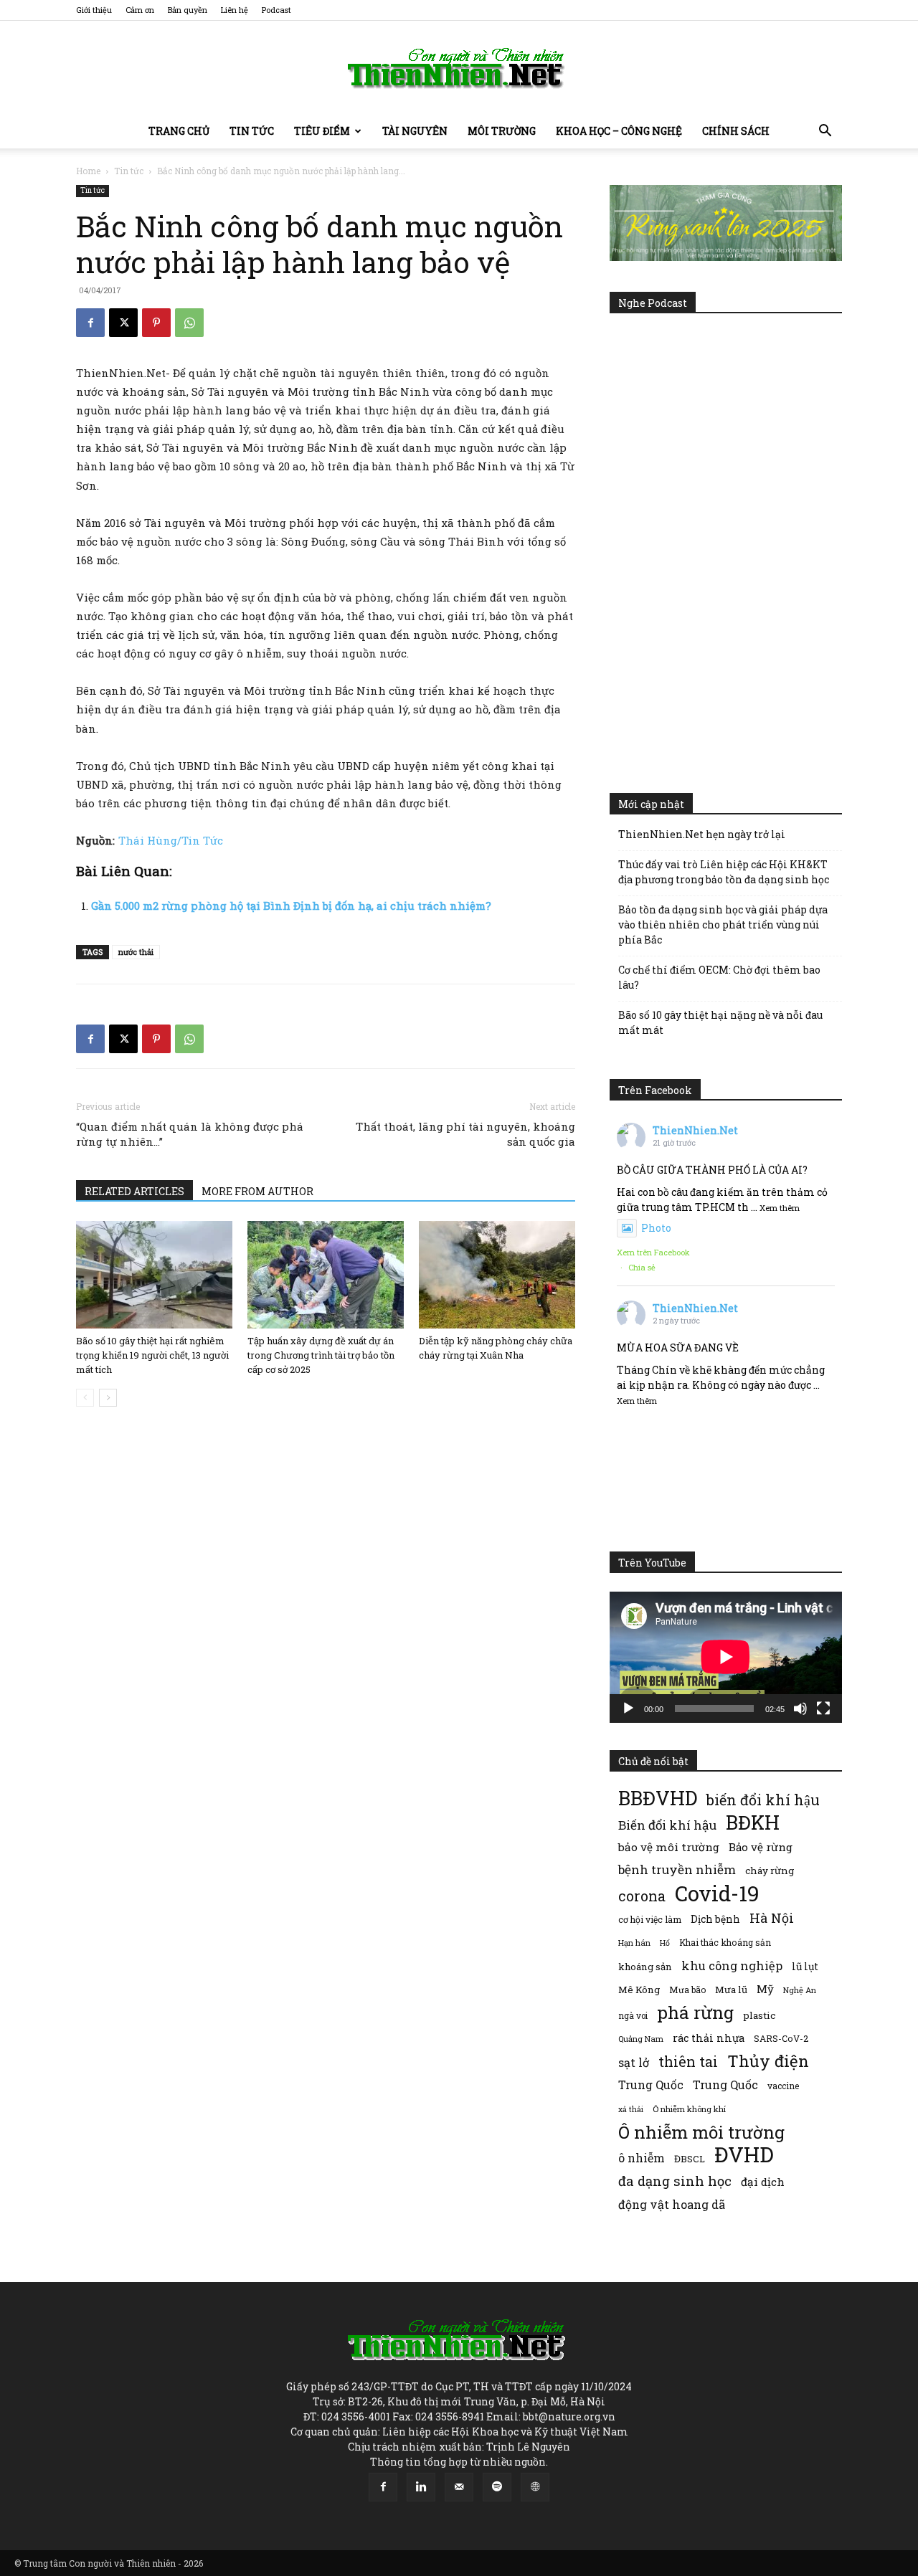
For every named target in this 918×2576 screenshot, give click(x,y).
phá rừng (695, 2012)
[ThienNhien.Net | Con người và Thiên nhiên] (459, 68)
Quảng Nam (641, 2039)
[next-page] (108, 1398)
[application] (726, 1657)
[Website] (535, 2487)
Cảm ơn (140, 10)
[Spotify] (497, 2487)
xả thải (631, 2109)
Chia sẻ (642, 1267)
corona (642, 1896)
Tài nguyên (415, 131)
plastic (759, 2015)
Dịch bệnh (715, 1919)
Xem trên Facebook (653, 1252)
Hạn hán (634, 1943)
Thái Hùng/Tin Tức (171, 840)
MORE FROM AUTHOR (257, 1191)
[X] (123, 323)
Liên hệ (235, 10)
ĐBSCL (690, 2159)
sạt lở (634, 2062)
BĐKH (753, 1822)
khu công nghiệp (732, 1966)
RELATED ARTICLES (134, 1191)
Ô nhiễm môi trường (701, 2132)
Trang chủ (179, 131)
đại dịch (763, 2182)
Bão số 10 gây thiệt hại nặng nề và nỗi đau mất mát (720, 1022)
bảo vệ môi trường (669, 1847)
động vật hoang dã (672, 2204)
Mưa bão (687, 1990)
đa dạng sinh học (675, 2181)
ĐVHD (744, 2154)
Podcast (276, 10)
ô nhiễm (642, 2158)
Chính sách (736, 131)
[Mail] (459, 2487)
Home (88, 171)
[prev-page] (85, 1398)
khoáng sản (645, 1967)
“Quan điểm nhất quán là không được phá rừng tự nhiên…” (190, 1134)
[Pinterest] (156, 323)
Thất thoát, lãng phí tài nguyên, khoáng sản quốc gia (465, 1134)
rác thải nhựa (709, 2038)
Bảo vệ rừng (761, 1847)
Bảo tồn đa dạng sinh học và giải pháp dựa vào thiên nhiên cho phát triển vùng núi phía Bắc (723, 925)
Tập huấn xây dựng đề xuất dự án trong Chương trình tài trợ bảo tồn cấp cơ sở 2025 (321, 1355)
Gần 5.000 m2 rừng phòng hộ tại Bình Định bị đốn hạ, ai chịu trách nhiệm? (291, 906)
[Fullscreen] (823, 1708)
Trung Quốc (725, 2085)
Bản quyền (188, 10)
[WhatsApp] (189, 323)
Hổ (665, 1943)
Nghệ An (800, 1990)
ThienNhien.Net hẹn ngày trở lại (702, 834)
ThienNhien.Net (695, 1130)
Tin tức (252, 131)
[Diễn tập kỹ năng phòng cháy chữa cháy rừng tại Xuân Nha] (497, 1275)
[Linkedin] (421, 2487)
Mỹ (765, 1989)
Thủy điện (768, 2061)
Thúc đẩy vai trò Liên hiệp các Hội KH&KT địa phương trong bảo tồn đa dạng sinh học (724, 872)
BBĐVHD (658, 1798)
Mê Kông (639, 1990)
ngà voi (633, 2016)
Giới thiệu (94, 10)
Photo (656, 1228)
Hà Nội (772, 1918)
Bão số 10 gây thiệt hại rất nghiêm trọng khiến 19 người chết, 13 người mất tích (152, 1355)
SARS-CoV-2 (781, 2038)
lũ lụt (805, 1966)
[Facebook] (90, 323)
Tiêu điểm (322, 131)
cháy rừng (770, 1871)
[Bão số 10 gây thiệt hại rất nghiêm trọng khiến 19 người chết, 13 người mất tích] (154, 1275)
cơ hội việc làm (650, 1919)
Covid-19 (717, 1893)
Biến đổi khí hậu (667, 1825)
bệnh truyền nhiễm (677, 1869)
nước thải (136, 952)
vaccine (783, 2086)
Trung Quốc (651, 2085)
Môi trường (502, 131)
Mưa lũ (731, 1990)
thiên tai (688, 2062)
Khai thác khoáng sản (725, 1942)
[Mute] (800, 1708)
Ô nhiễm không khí (689, 2109)
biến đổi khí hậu (763, 1800)
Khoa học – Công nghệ (619, 131)
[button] (825, 132)
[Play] (628, 1708)
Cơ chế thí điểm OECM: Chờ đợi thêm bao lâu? (719, 977)
